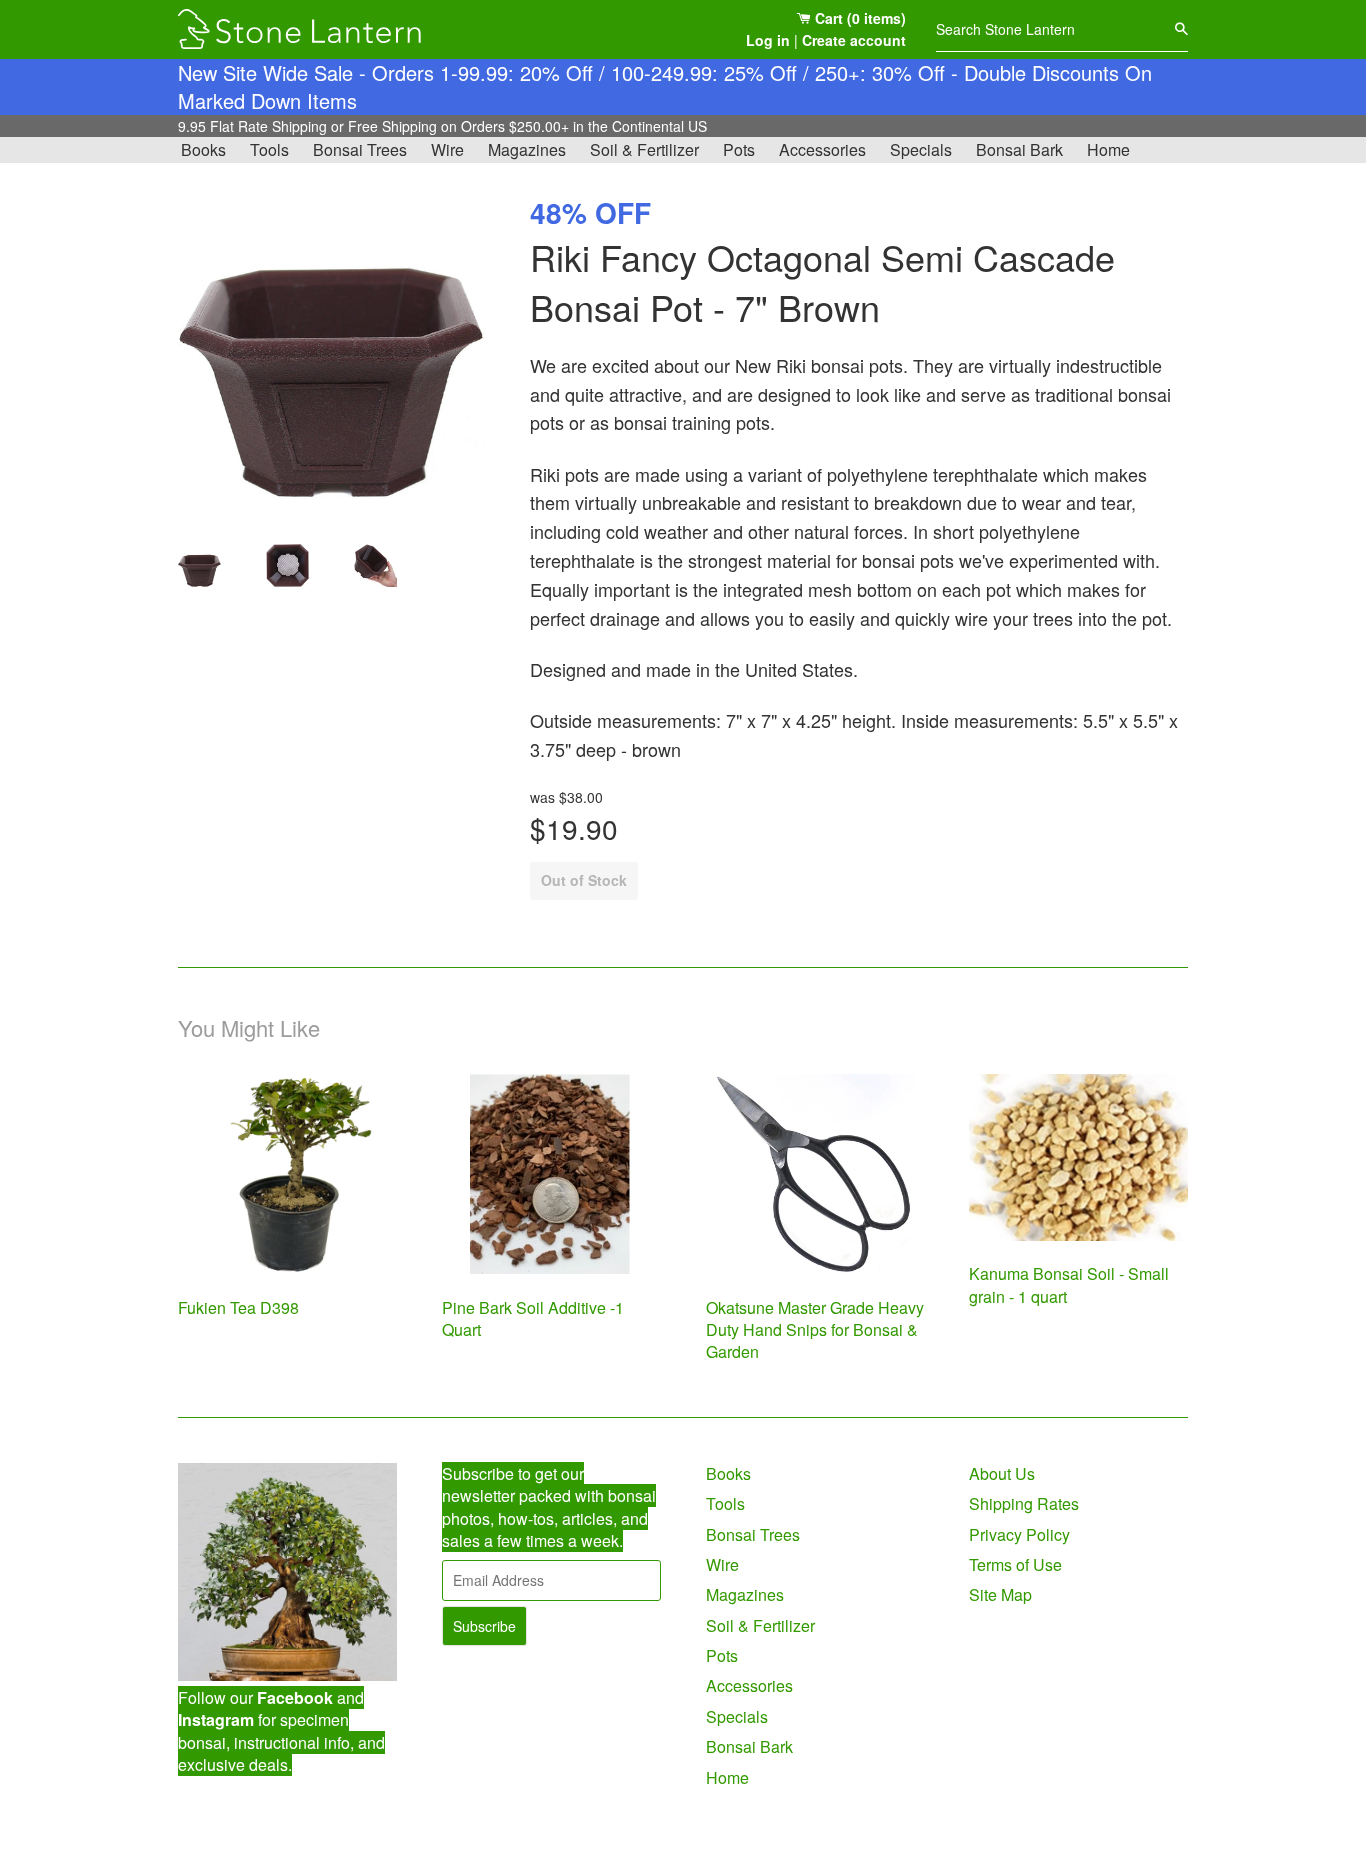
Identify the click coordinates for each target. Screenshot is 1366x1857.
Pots (739, 149)
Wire (447, 149)
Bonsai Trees (360, 149)
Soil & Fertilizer (644, 149)
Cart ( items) (858, 18)
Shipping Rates (1024, 1503)
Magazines (527, 149)
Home (1108, 149)
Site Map (1000, 1594)
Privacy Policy (1019, 1534)
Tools (269, 149)
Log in (768, 40)
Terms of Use (1015, 1564)
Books (203, 149)
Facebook (295, 1697)
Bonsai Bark (1019, 149)
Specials (921, 149)
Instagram (216, 1719)
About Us (1002, 1473)
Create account (854, 40)
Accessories (822, 149)
